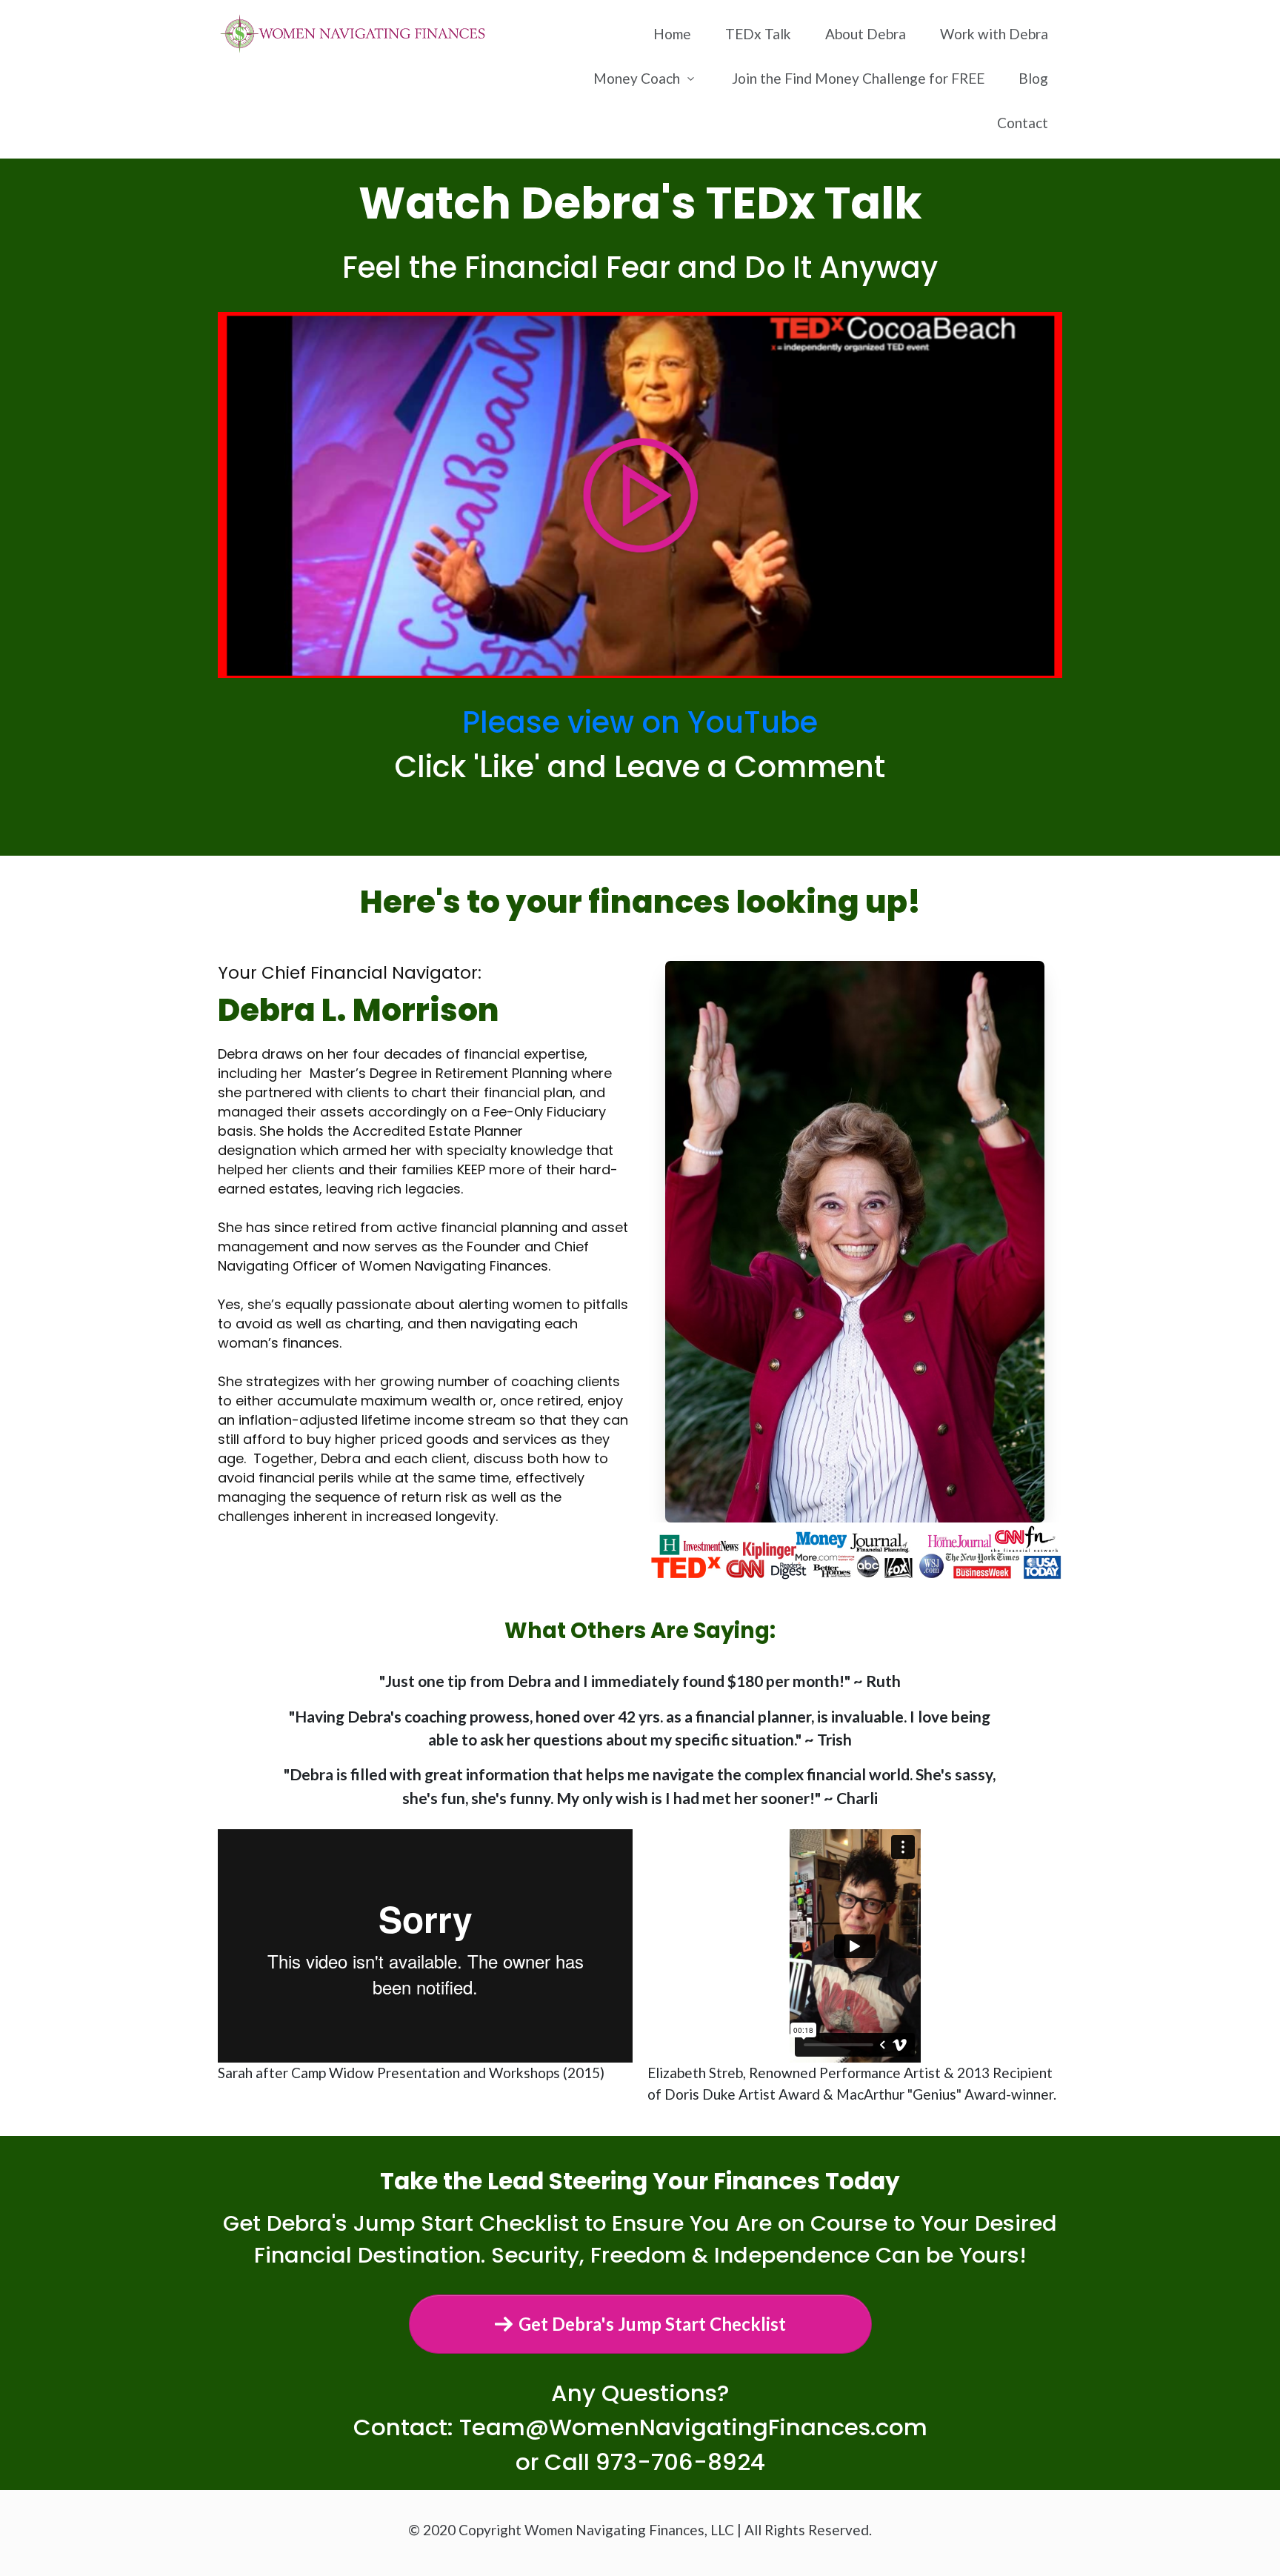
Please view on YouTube (640, 722)
